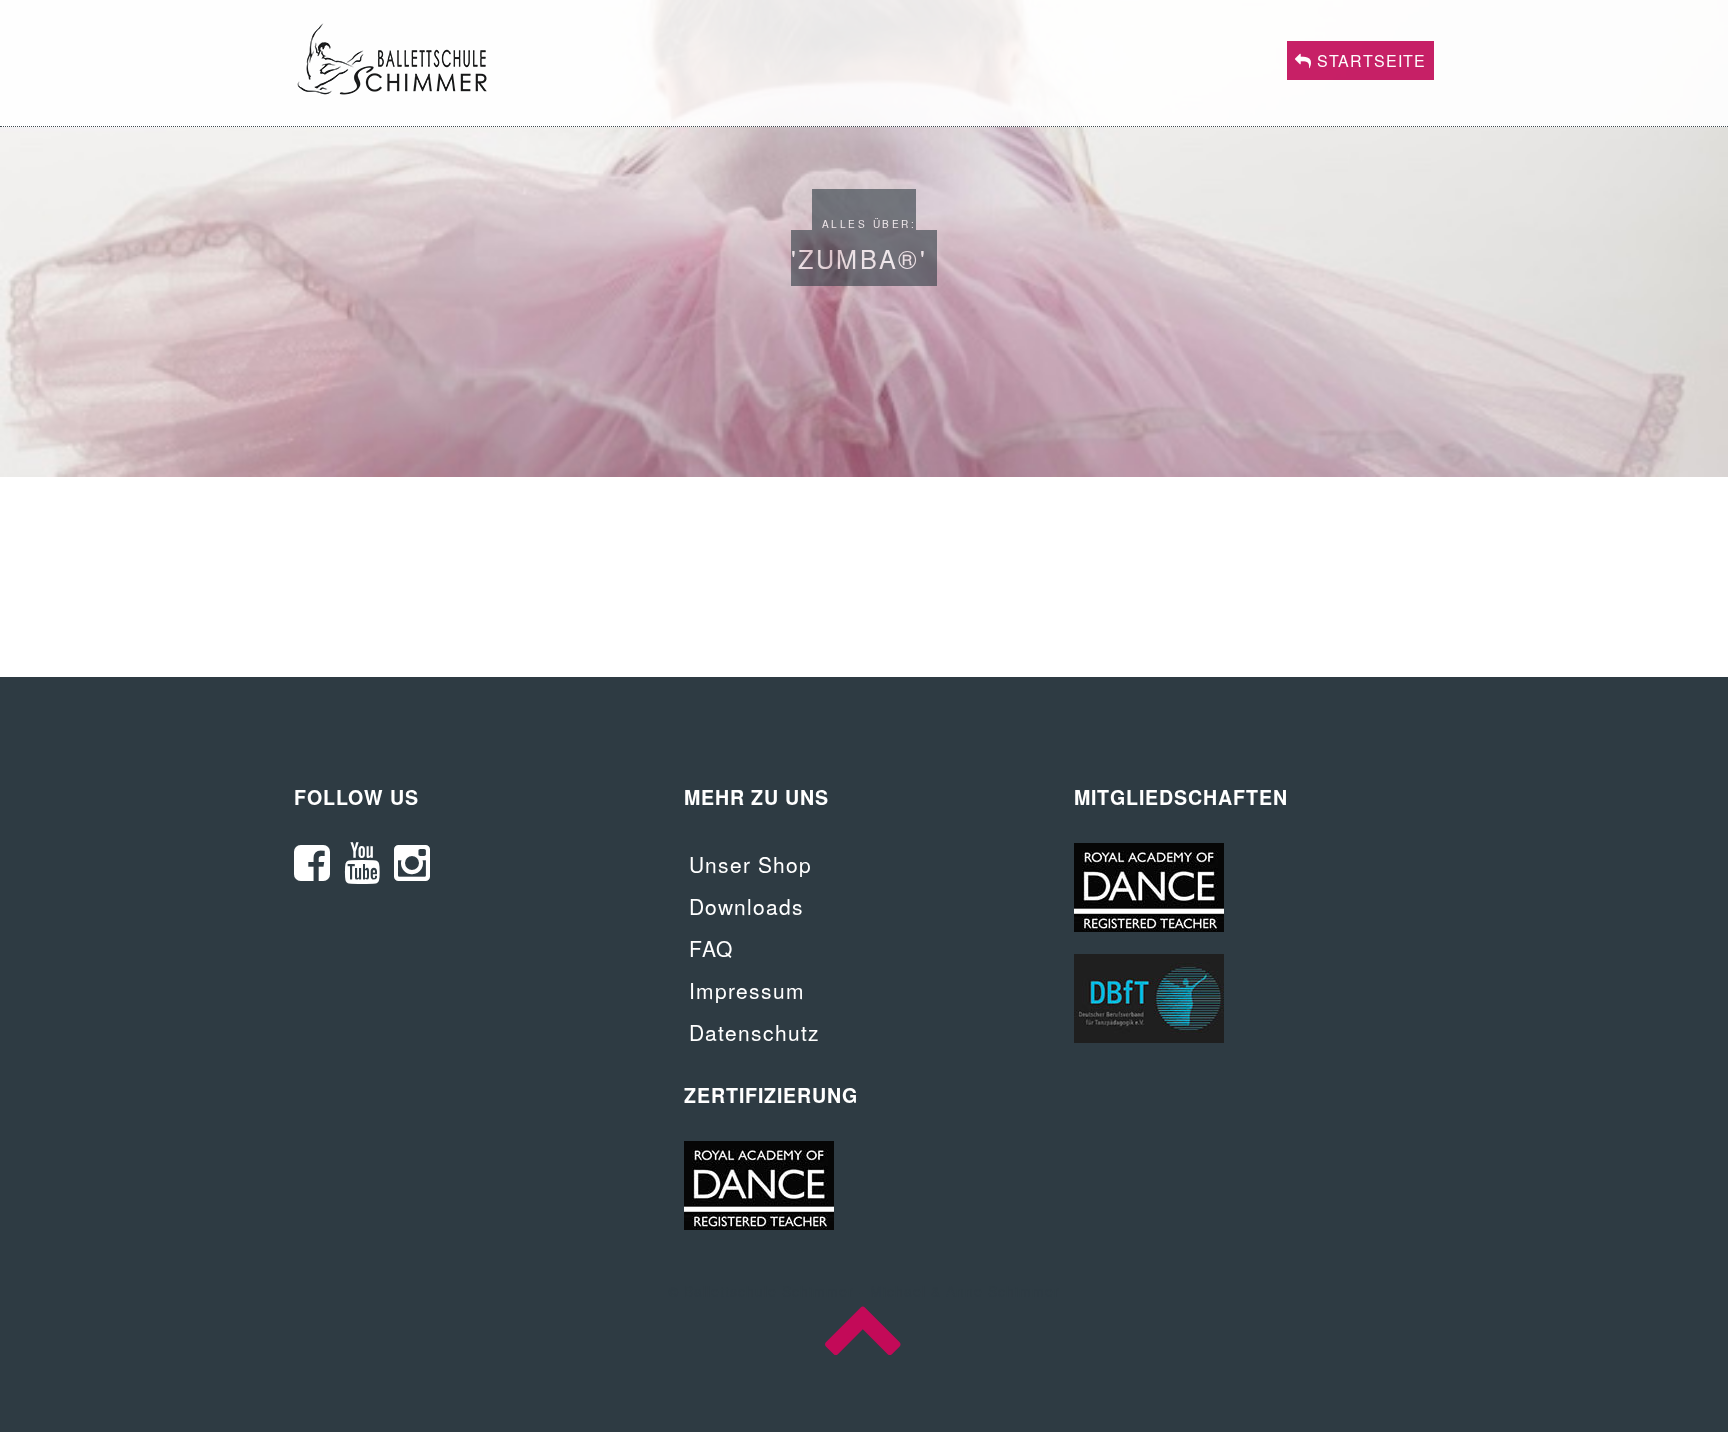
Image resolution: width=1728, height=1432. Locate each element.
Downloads (746, 906)
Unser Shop (750, 864)
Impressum (747, 990)
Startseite (1369, 60)
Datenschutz (754, 1032)
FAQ (711, 948)
